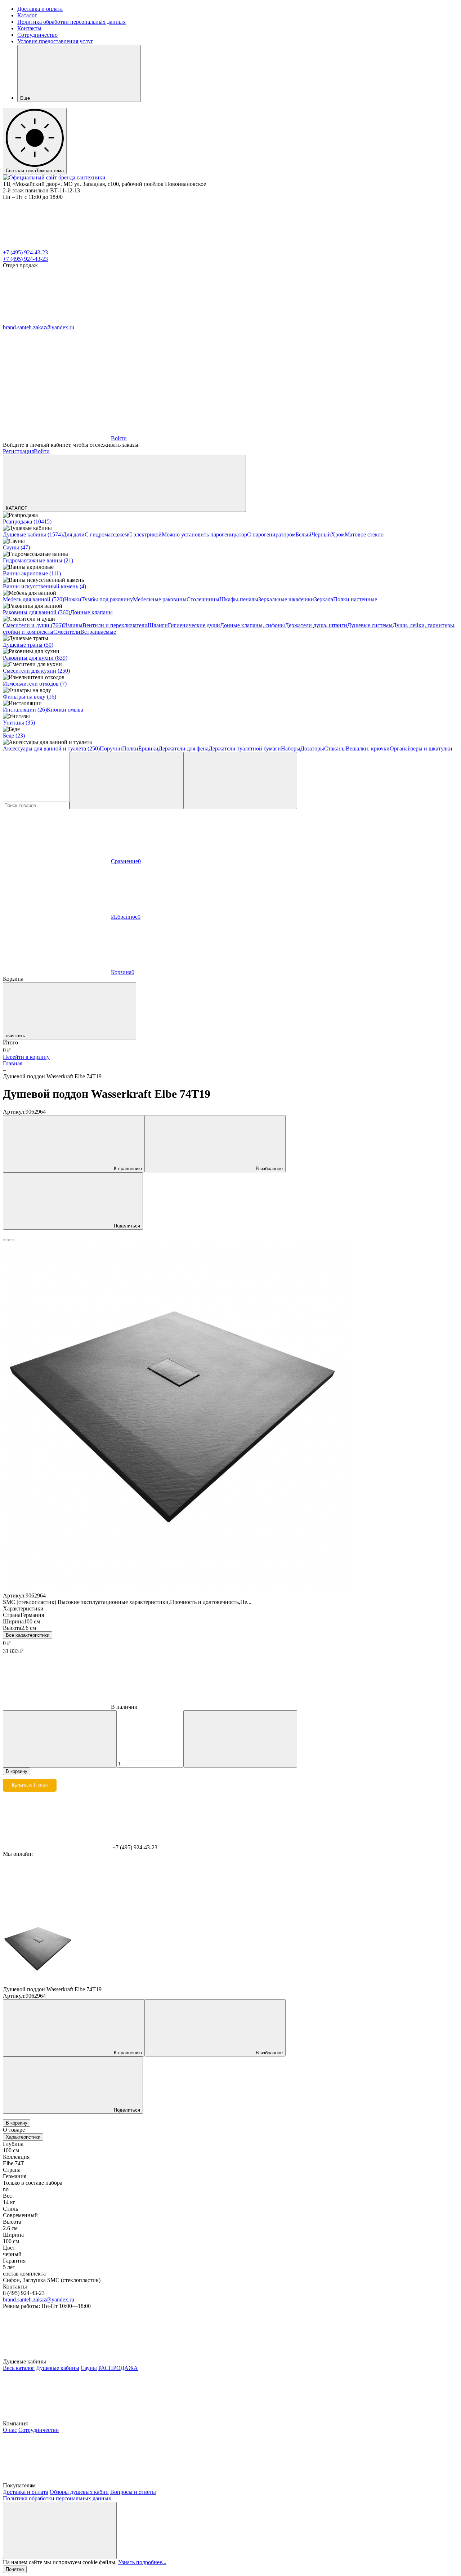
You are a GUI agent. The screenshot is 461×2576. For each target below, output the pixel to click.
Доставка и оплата (40, 9)
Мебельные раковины (160, 599)
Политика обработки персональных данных (71, 22)
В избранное (269, 1169)
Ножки (73, 599)
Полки (130, 748)
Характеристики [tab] (23, 2137)
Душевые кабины (58, 2368)
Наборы (291, 748)
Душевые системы (370, 625)
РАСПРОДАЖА (118, 2368)
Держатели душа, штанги (316, 625)
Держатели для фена (183, 748)
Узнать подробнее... (142, 2562)
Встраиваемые (98, 632)
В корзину (17, 1771)
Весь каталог (19, 2368)
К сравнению (128, 1169)
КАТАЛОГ (16, 508)
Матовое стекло (364, 534)
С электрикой (145, 534)
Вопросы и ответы (133, 2492)
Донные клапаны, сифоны (252, 625)
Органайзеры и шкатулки (421, 748)
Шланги (158, 625)
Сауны (89, 2368)
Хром (338, 534)
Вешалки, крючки (368, 748)
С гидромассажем (106, 534)
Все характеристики (28, 1635)
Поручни (111, 748)
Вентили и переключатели (115, 625)
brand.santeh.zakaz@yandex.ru (39, 327)
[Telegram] (57, 321)
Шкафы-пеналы (239, 599)
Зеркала (324, 599)
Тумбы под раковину (107, 599)
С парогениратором (271, 534)
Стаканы (335, 748)
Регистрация (18, 451)
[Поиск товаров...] (240, 781)
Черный (321, 534)
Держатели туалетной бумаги (245, 748)
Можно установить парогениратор (204, 534)
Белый (304, 534)
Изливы (73, 625)
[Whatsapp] (165, 321)
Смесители (67, 632)
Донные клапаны (91, 612)
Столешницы (203, 599)
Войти (42, 451)
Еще (25, 98)
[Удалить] (126, 781)
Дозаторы (312, 748)
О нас (10, 2430)
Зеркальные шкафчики (286, 599)
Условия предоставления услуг (55, 41)
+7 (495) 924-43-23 (25, 252)
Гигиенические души (194, 625)
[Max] (273, 321)
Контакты (29, 28)
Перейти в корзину (26, 1057)
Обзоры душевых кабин (79, 2492)
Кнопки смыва (65, 710)
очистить (15, 1036)
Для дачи (74, 534)
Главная (13, 1063)
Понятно (15, 2569)
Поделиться (127, 1226)
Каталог (27, 15)
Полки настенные (355, 599)
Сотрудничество (37, 35)
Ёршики (148, 748)
